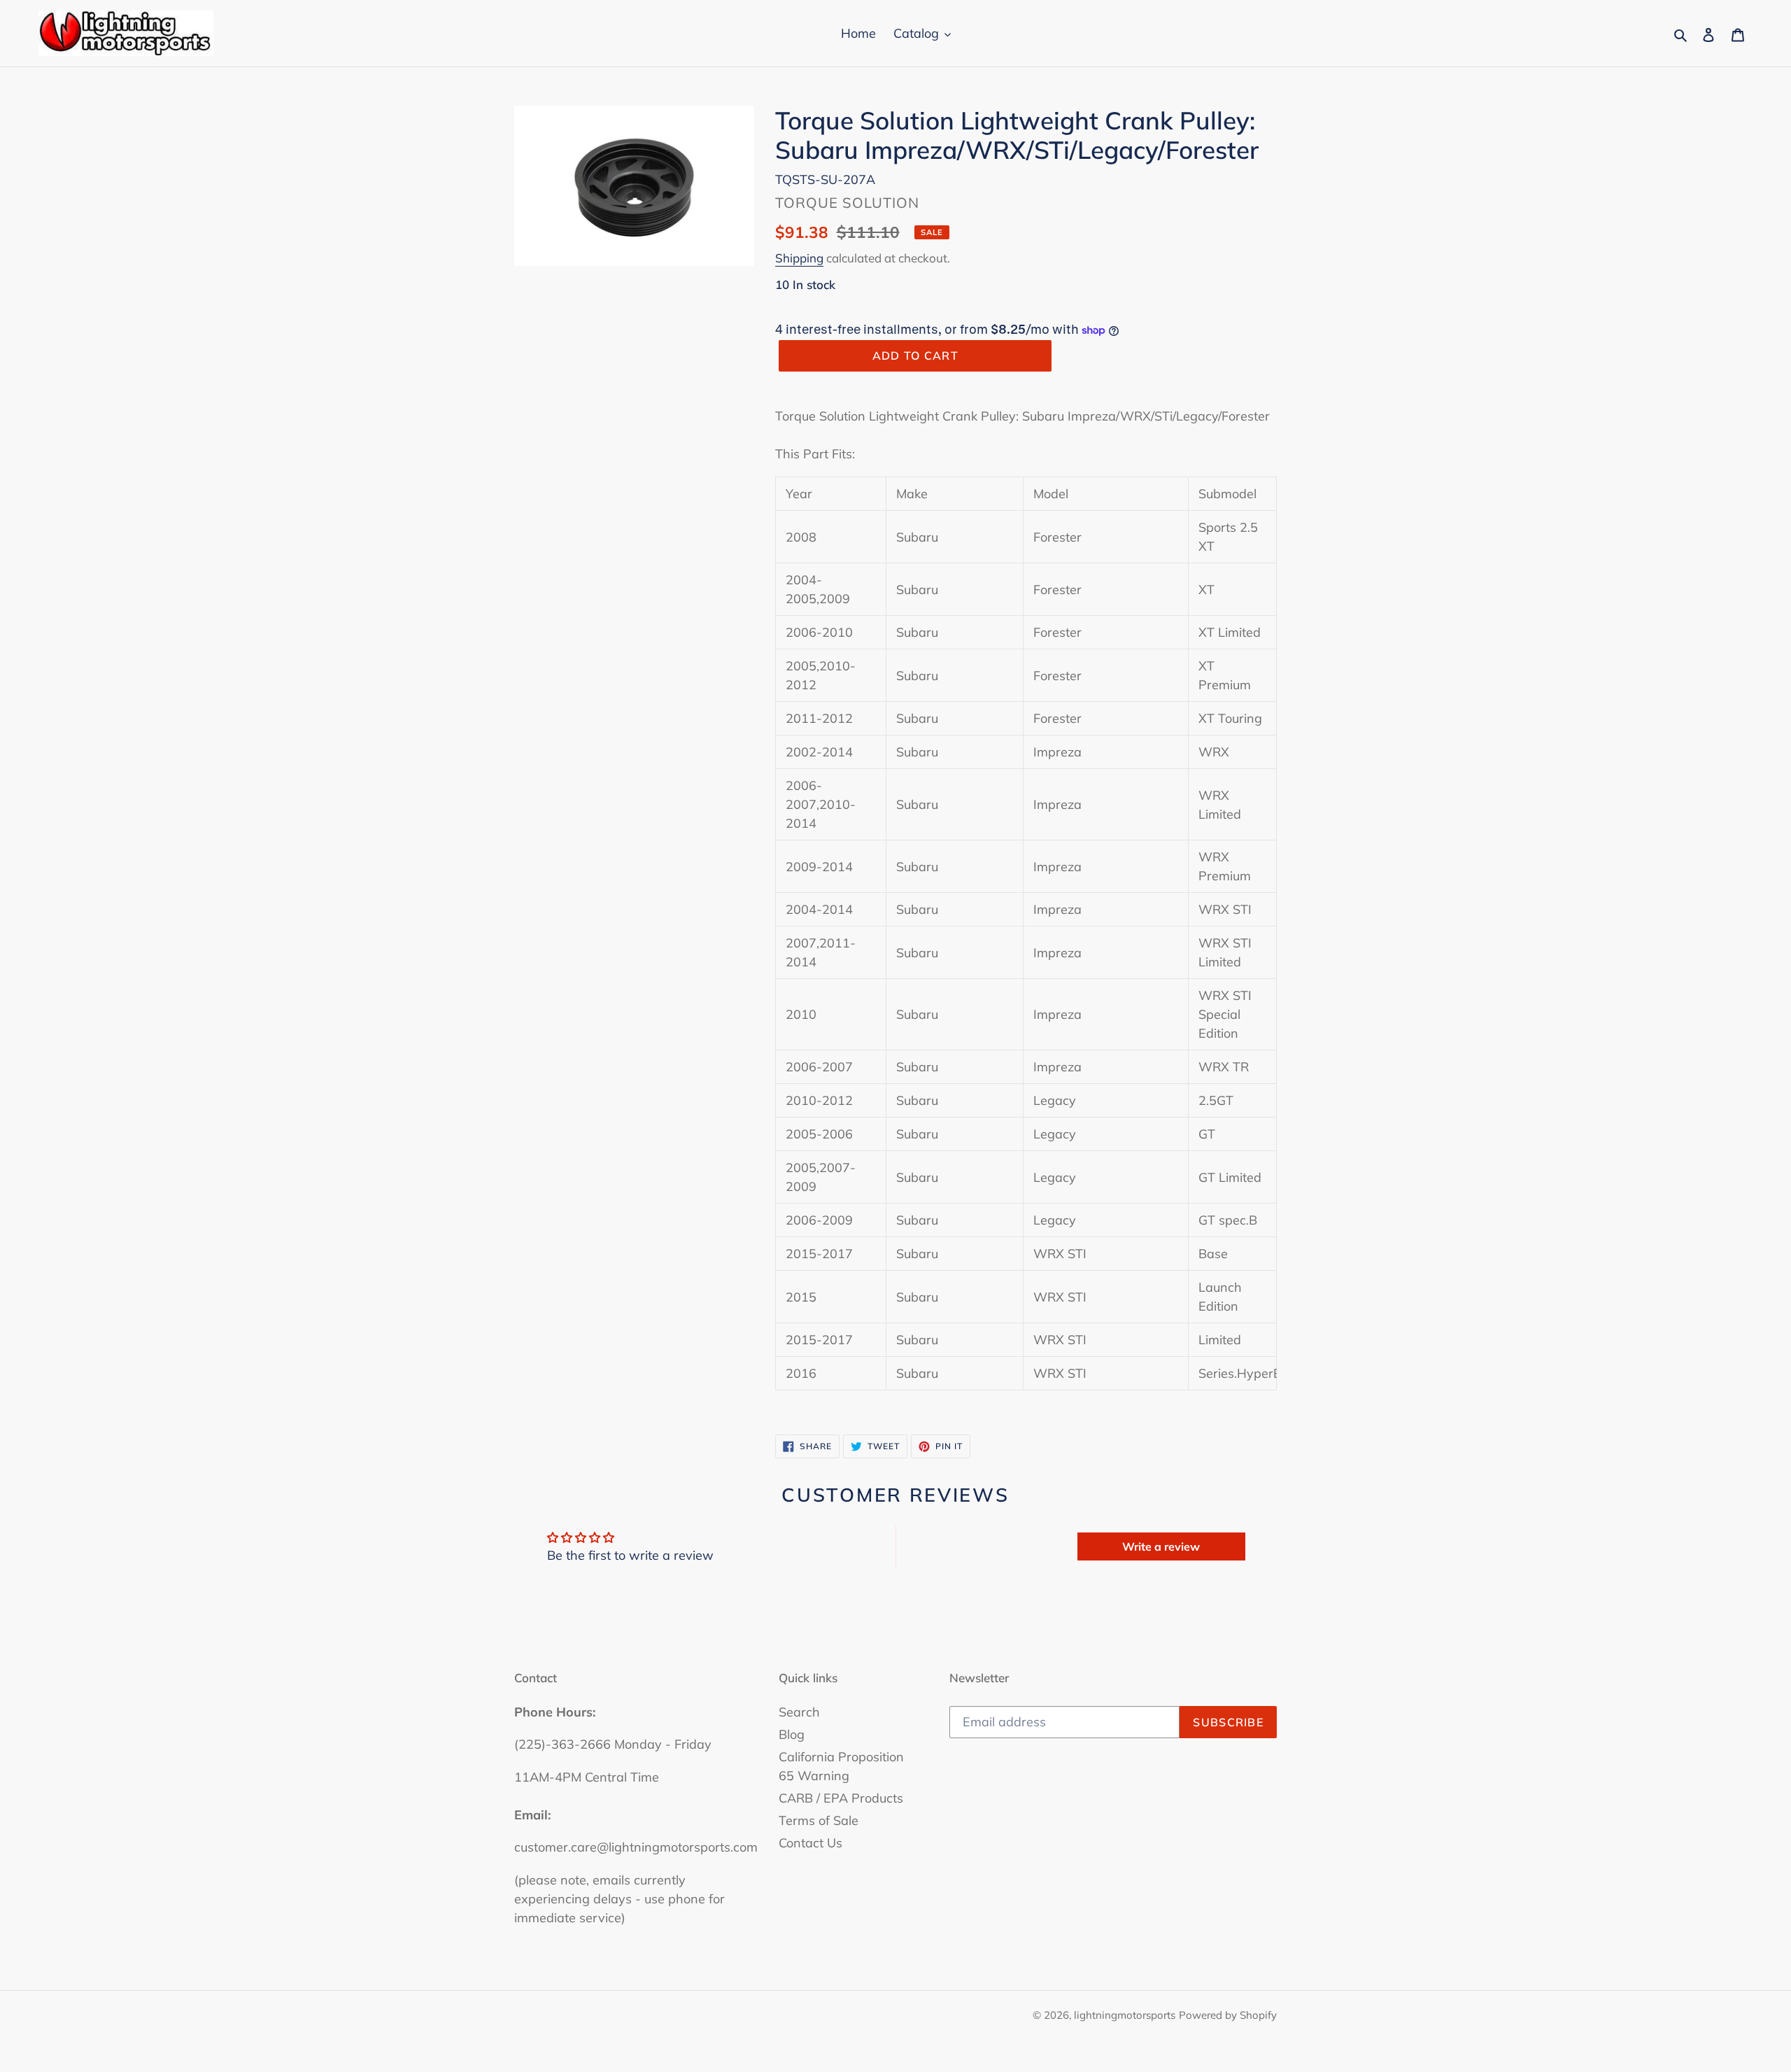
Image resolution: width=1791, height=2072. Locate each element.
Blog (792, 1734)
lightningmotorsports (1125, 2015)
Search (799, 1712)
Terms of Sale (819, 1820)
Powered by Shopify (1228, 2015)
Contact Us (810, 1843)
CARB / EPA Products (841, 1798)
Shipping (799, 258)
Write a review (1161, 1546)
